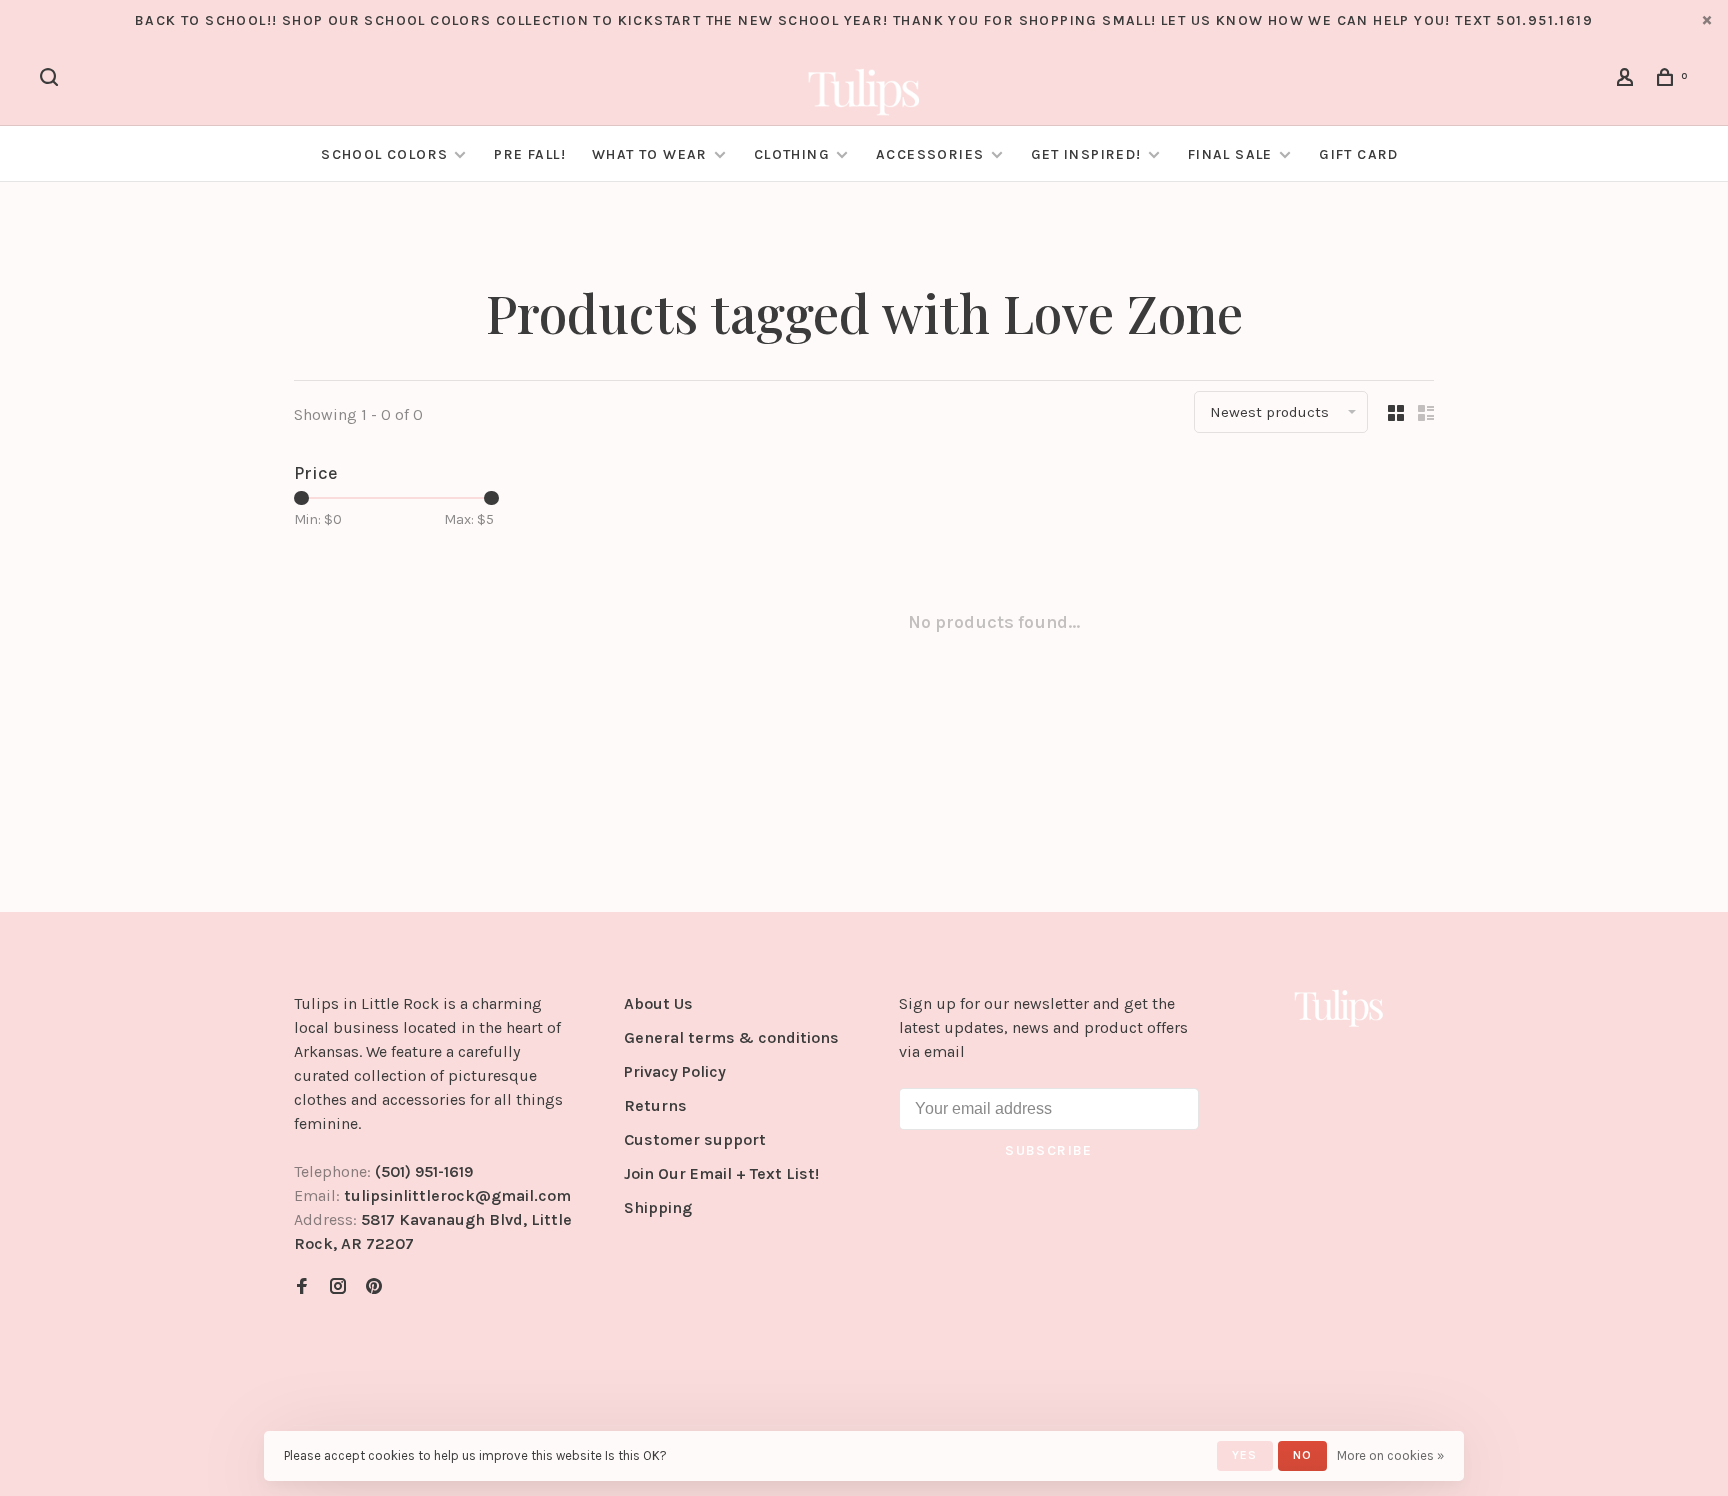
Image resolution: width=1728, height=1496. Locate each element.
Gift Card (1359, 154)
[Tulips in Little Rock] (1339, 1007)
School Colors (384, 154)
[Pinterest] (374, 1287)
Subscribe (1049, 1150)
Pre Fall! (530, 154)
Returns (655, 1105)
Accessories (930, 154)
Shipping (658, 1207)
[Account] (1628, 80)
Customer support (695, 1139)
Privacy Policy (675, 1071)
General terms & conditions (731, 1037)
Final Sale (1232, 154)
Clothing (792, 154)
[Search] (52, 80)
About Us (658, 1003)
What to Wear (650, 154)
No (1302, 1455)
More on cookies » (1390, 1455)
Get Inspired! (1086, 154)
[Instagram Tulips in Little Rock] (338, 1287)
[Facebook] (302, 1287)
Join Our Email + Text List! (721, 1173)
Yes (1245, 1455)
